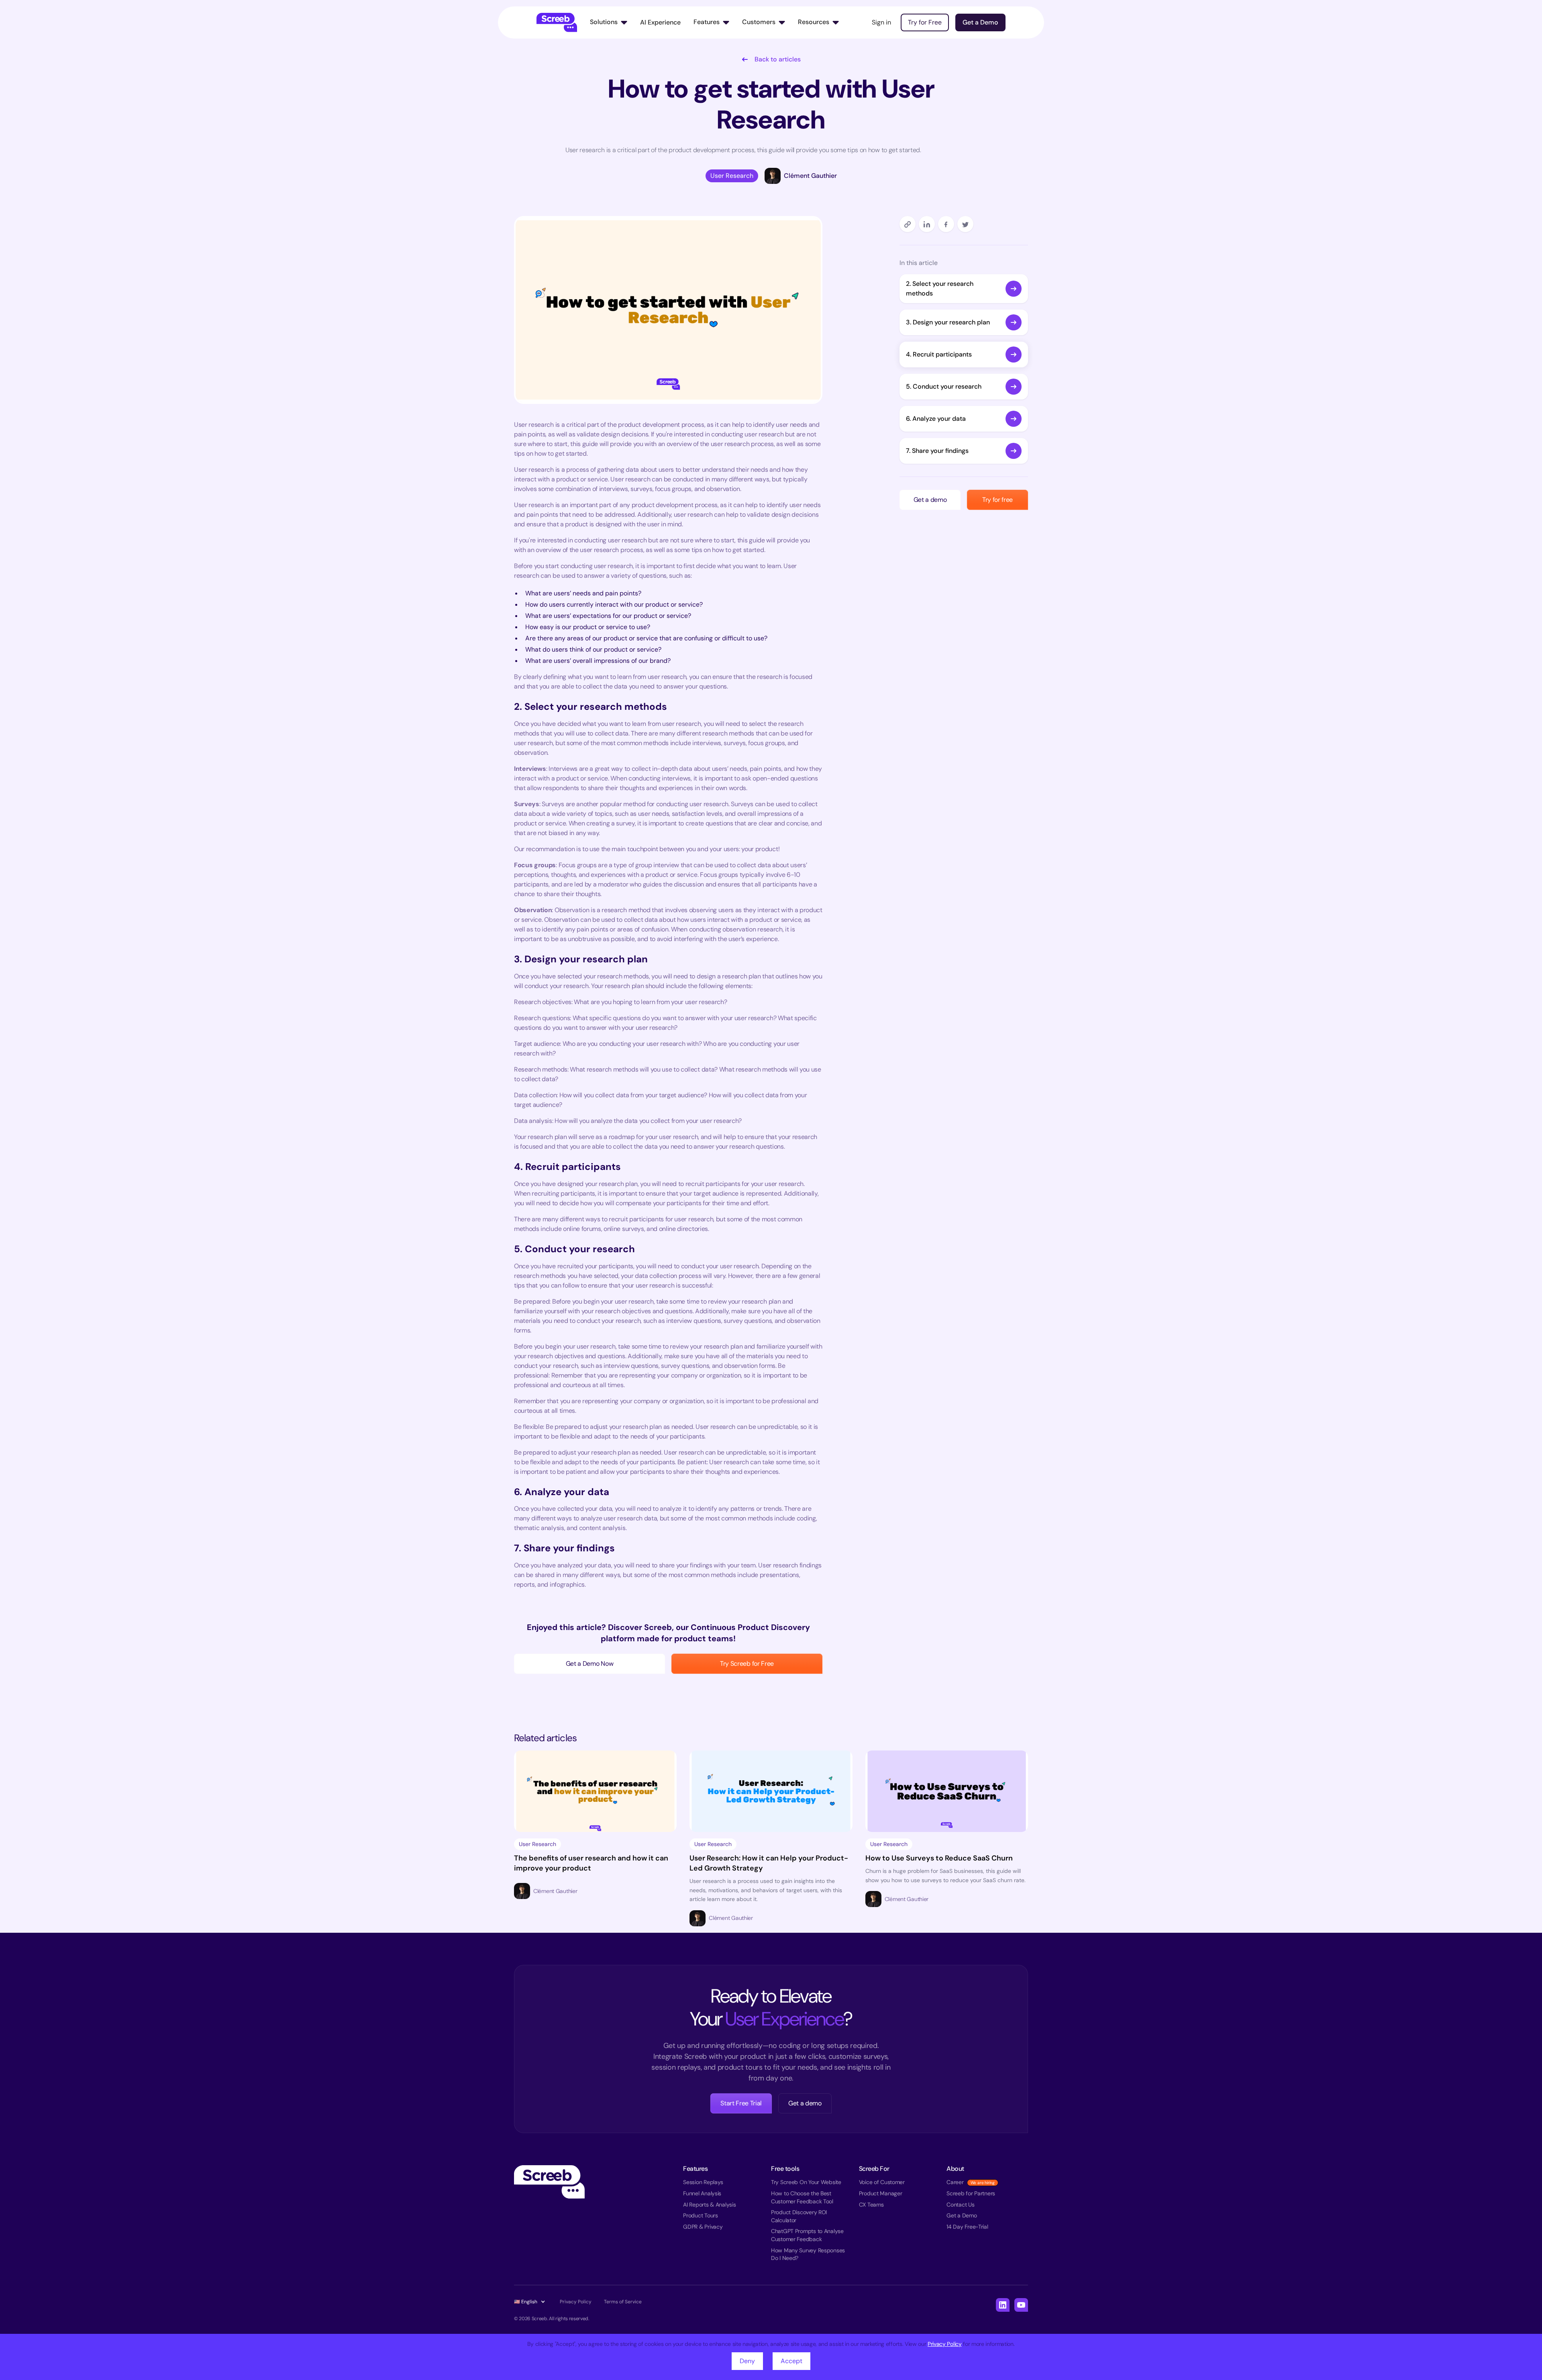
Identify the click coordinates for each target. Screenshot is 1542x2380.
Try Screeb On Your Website (806, 2182)
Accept (791, 2361)
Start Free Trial (741, 2103)
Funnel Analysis (702, 2193)
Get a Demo (980, 22)
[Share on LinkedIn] (927, 224)
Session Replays (703, 2182)
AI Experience (660, 22)
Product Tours (700, 2215)
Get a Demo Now (590, 1664)
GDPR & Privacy (703, 2227)
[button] (609, 22)
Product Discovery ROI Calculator (799, 2216)
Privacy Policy (945, 2344)
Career (955, 2182)
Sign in (881, 22)
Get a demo (930, 500)
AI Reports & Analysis (709, 2205)
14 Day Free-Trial (967, 2227)
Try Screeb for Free (747, 1664)
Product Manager (881, 2193)
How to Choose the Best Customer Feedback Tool (802, 2197)
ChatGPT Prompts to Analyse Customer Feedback (807, 2235)
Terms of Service (623, 2302)
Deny (747, 2361)
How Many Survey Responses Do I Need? (808, 2254)
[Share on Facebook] (946, 224)
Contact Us (960, 2205)
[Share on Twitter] (965, 224)
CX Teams (871, 2205)
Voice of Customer (882, 2182)
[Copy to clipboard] (908, 224)
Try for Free (925, 22)
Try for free (997, 500)
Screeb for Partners (971, 2193)
